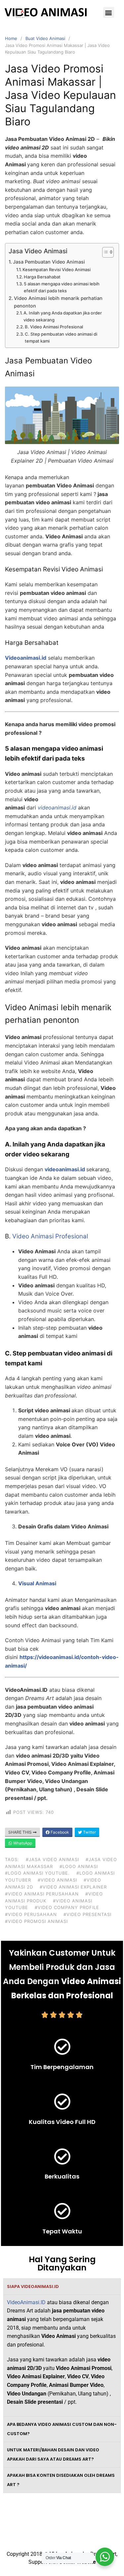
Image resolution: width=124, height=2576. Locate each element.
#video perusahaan (31, 1914)
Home (11, 38)
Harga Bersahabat (42, 277)
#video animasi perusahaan (42, 1894)
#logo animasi (79, 1866)
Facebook (59, 1832)
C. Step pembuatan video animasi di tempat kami (61, 337)
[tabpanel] (62, 2355)
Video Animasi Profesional (50, 1236)
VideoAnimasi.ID (26, 2302)
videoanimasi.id (65, 1169)
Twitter (89, 1832)
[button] (109, 12)
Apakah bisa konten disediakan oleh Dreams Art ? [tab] (61, 2480)
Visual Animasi (37, 1583)
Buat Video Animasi (45, 38)
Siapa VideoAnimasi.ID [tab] (33, 2286)
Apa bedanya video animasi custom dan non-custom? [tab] (62, 2429)
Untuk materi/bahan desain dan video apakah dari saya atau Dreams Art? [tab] (53, 2454)
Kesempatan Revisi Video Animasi (57, 270)
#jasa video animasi (52, 1859)
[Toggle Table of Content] (105, 252)
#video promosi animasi (36, 1921)
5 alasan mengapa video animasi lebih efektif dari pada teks (62, 287)
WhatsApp (22, 1843)
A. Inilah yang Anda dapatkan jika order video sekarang (63, 316)
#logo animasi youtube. (37, 1873)
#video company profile (67, 1907)
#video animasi (57, 1880)
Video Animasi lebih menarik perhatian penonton (58, 302)
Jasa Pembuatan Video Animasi (49, 262)
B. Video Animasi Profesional (54, 327)
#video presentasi (87, 1914)
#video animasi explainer (73, 1887)
